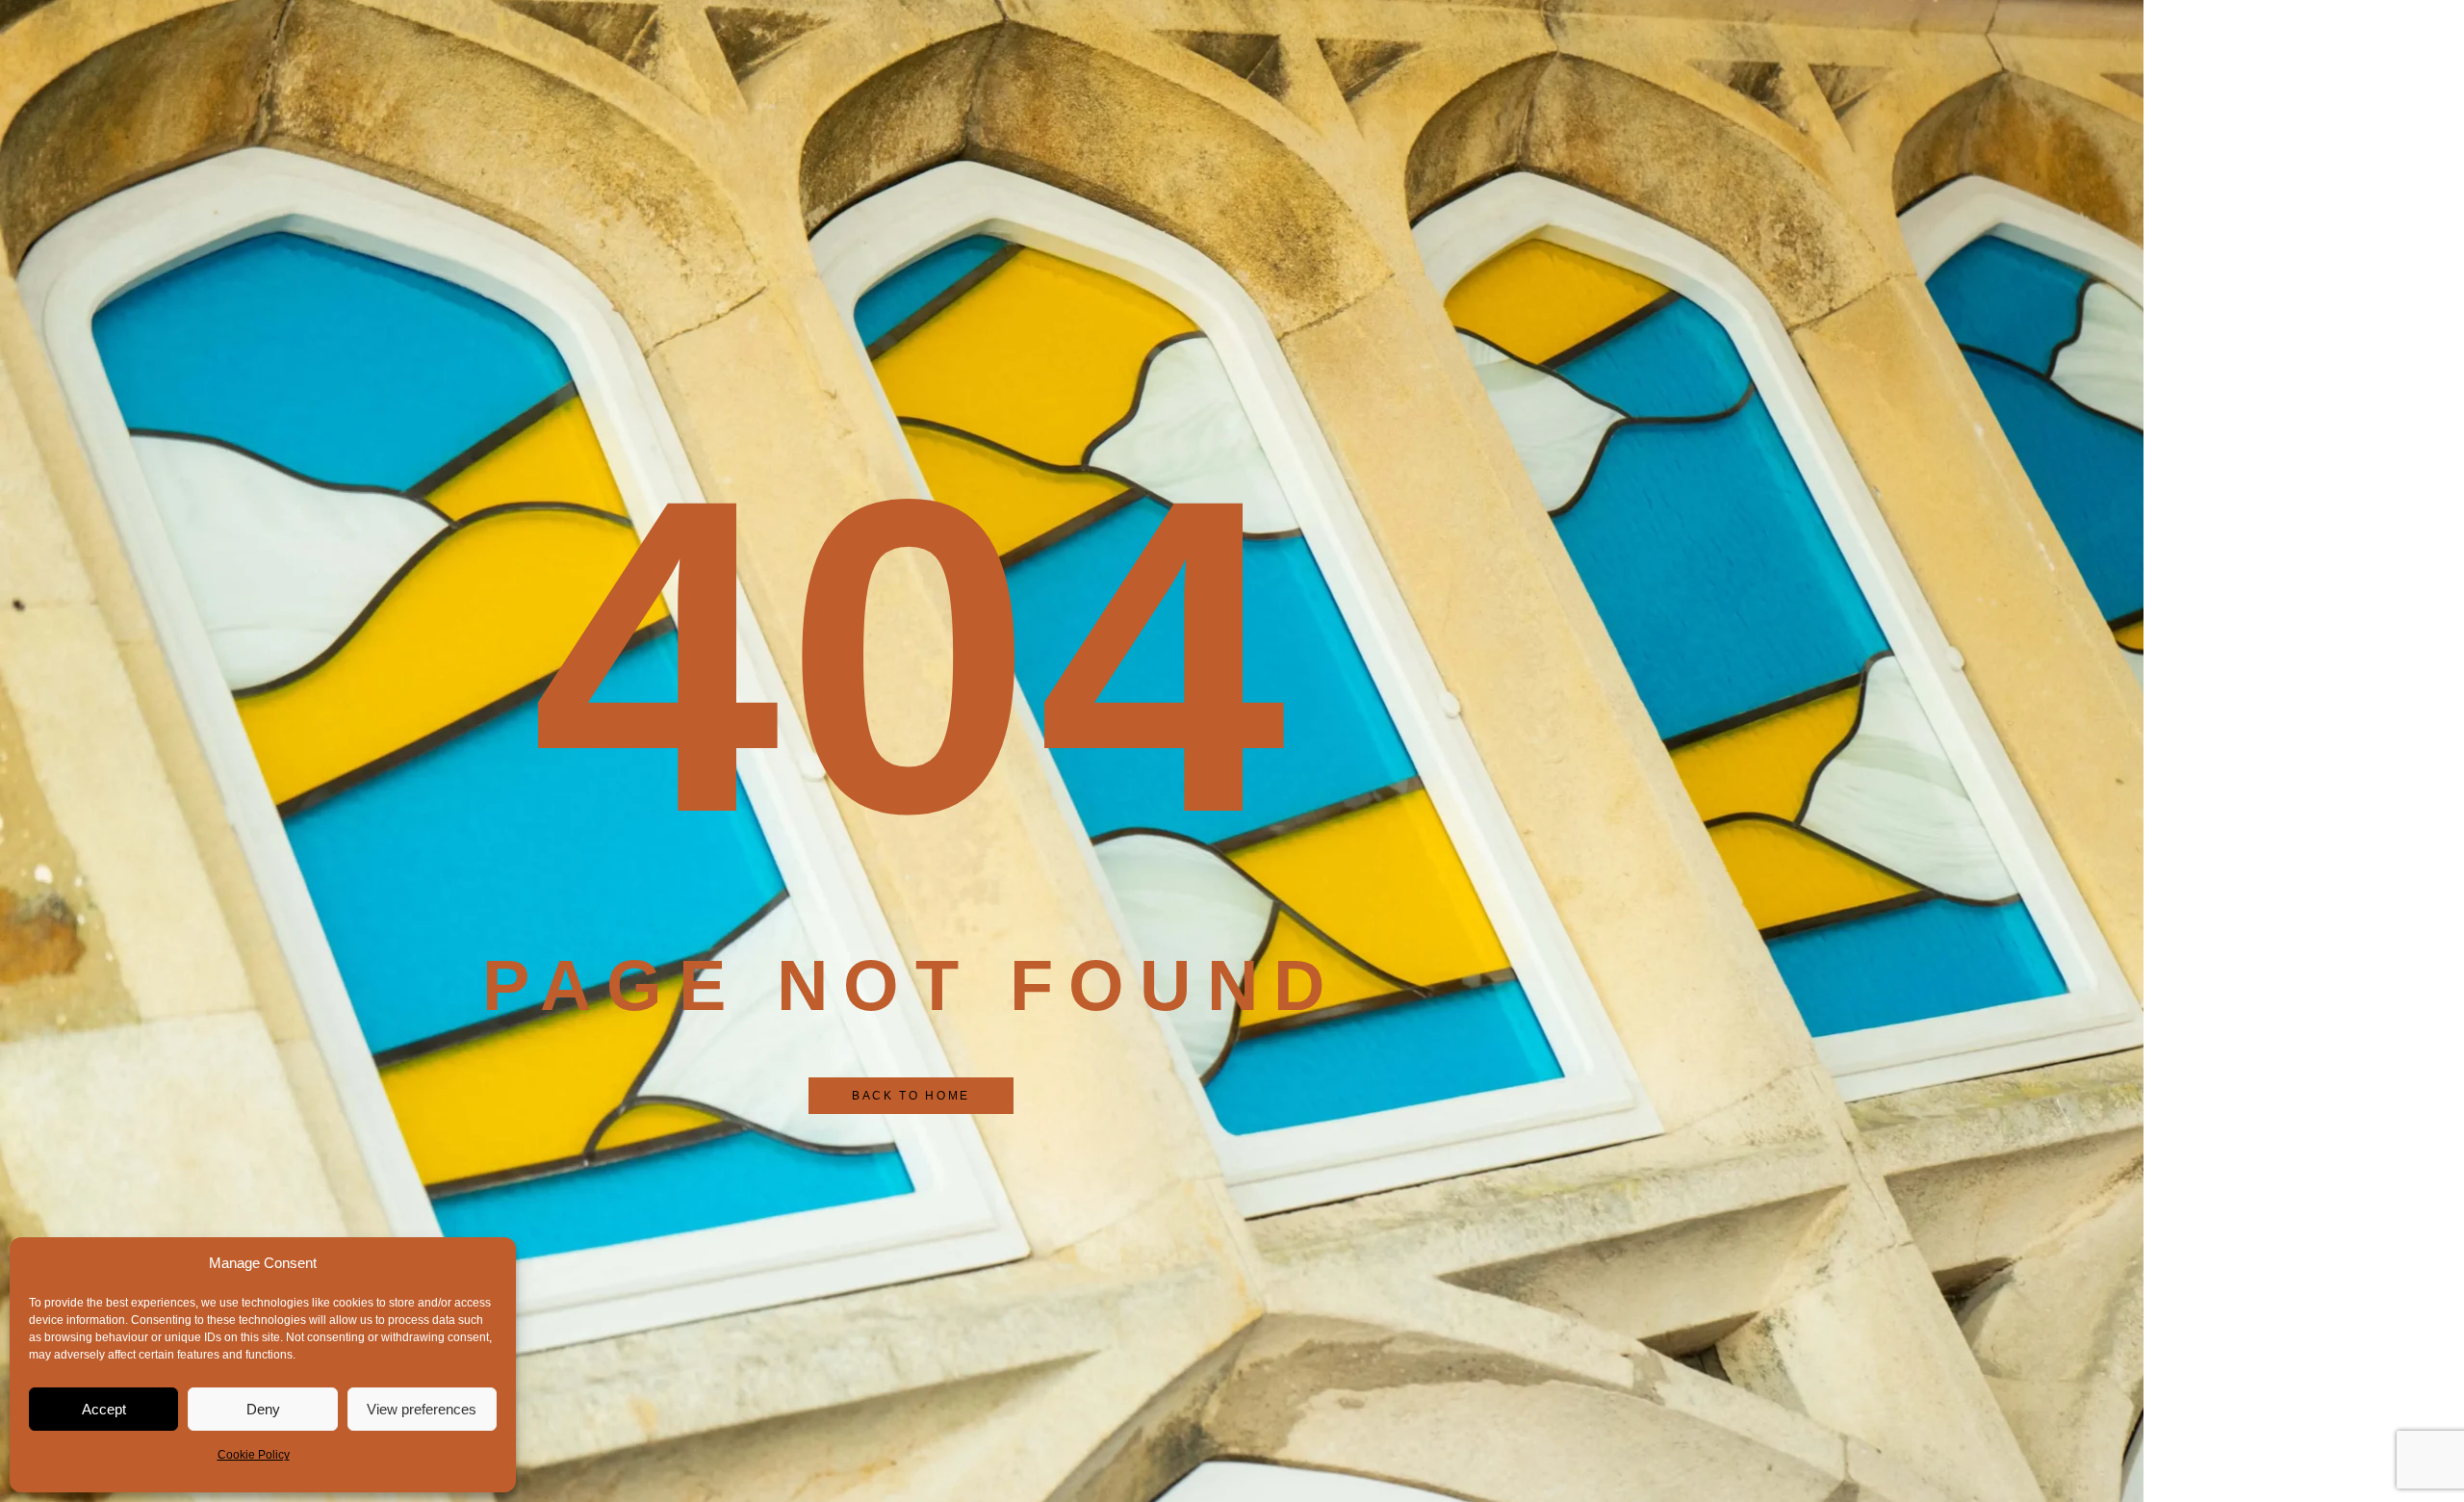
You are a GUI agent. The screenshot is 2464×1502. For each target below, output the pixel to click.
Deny (263, 1409)
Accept (104, 1409)
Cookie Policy (254, 1455)
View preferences (422, 1409)
